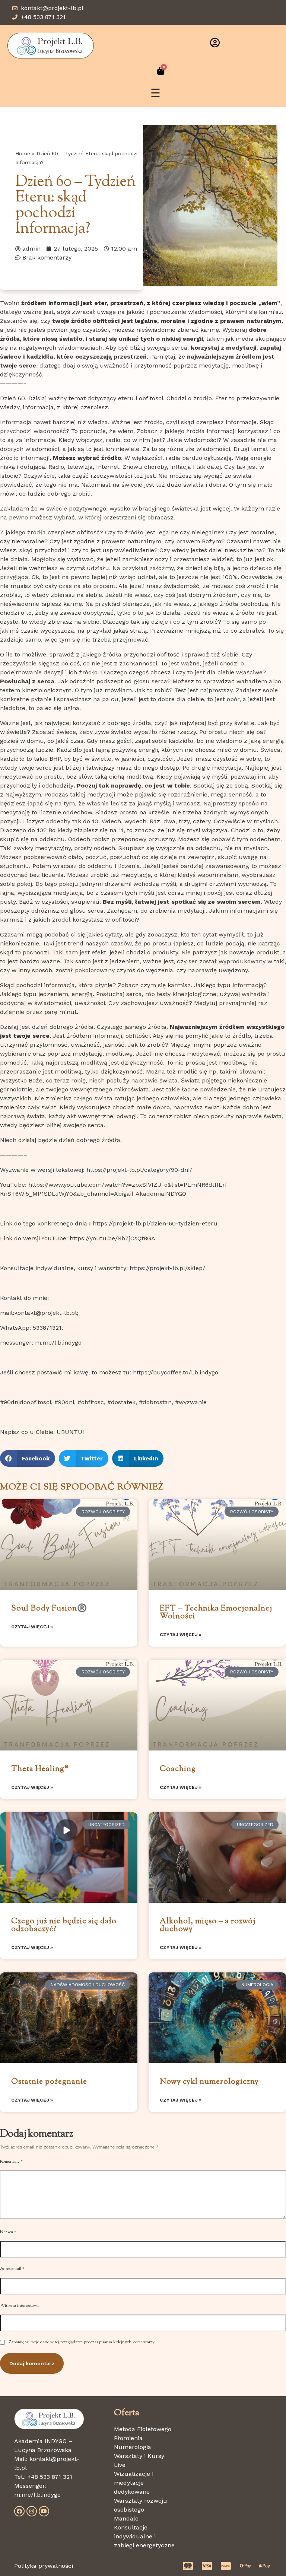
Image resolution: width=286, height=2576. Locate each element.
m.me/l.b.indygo (37, 2495)
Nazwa (8, 2232)
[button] (28, 1458)
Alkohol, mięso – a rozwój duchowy (208, 1925)
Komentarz (11, 2162)
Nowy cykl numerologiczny (209, 2082)
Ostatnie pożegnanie (49, 2082)
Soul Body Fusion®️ (49, 1609)
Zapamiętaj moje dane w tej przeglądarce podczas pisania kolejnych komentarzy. (82, 2342)
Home (23, 153)
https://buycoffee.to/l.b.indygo (176, 1372)
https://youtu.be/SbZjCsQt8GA (112, 1238)
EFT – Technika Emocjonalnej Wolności (216, 1613)
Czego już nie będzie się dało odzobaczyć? (64, 1925)
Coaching (178, 1769)
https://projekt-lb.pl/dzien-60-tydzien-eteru (155, 1223)
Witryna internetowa (20, 2306)
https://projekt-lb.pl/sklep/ (167, 1268)
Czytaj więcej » (32, 1627)
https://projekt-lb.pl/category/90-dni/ (139, 1170)
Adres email (12, 2269)
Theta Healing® (40, 1769)
